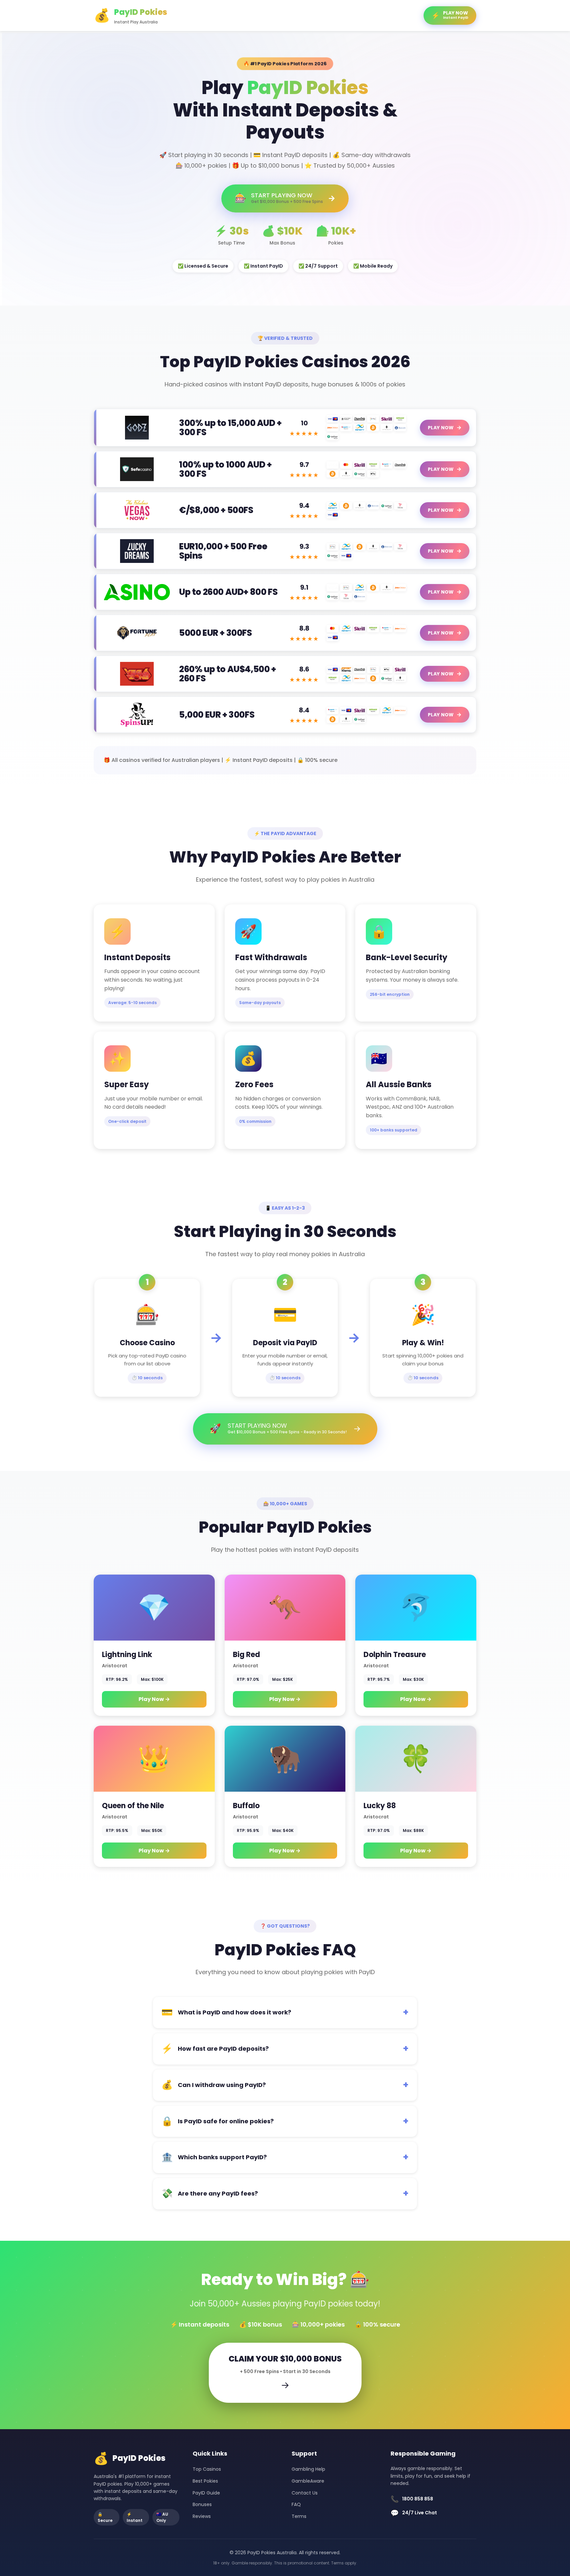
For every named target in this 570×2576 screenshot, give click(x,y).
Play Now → (154, 1699)
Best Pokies (205, 2481)
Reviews (202, 2516)
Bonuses (202, 2504)
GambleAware (308, 2481)
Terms (299, 2516)
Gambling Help (308, 2469)
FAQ (296, 2504)
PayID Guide (206, 2493)
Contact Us (305, 2493)
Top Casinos (207, 2469)
